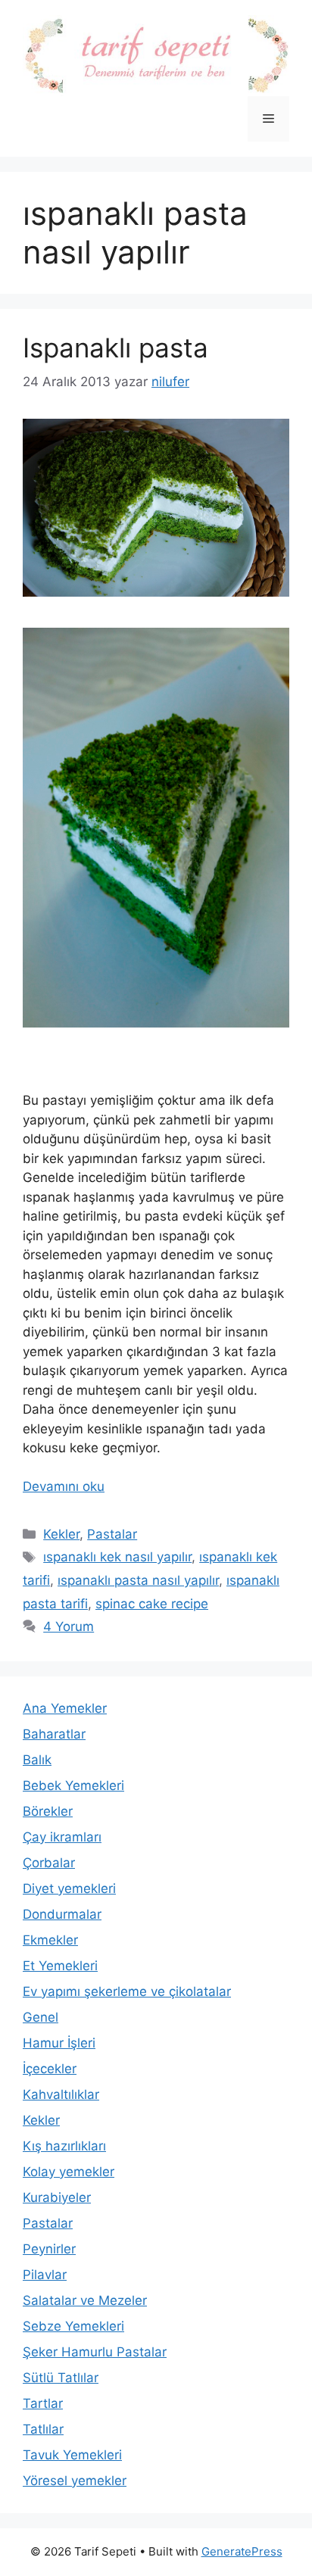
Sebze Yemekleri (73, 2326)
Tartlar (43, 2403)
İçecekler (50, 2069)
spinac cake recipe (152, 1604)
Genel (41, 2017)
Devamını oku (64, 1486)
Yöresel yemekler (75, 2481)
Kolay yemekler (69, 2172)
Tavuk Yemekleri (72, 2455)
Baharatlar (54, 1734)
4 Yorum (69, 1626)
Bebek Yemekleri (73, 1785)
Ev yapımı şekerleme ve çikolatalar (127, 1991)
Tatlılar (43, 2429)
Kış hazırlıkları (64, 2146)
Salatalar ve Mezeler (85, 2300)
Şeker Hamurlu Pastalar (95, 2352)
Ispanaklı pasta (115, 348)
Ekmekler (50, 1940)
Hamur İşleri (59, 2043)
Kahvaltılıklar (61, 2094)
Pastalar (112, 1534)
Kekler (61, 1534)
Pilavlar (45, 2275)
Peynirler (49, 2249)
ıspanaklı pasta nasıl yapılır (138, 1580)
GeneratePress (242, 2551)
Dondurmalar (62, 1914)
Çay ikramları (62, 1837)
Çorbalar (49, 1863)
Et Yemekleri (60, 1966)
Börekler (48, 1811)
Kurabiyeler (57, 2197)
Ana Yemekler (65, 1708)
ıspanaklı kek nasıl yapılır (117, 1557)
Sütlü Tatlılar (61, 2378)
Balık (37, 1760)
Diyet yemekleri (69, 1888)
